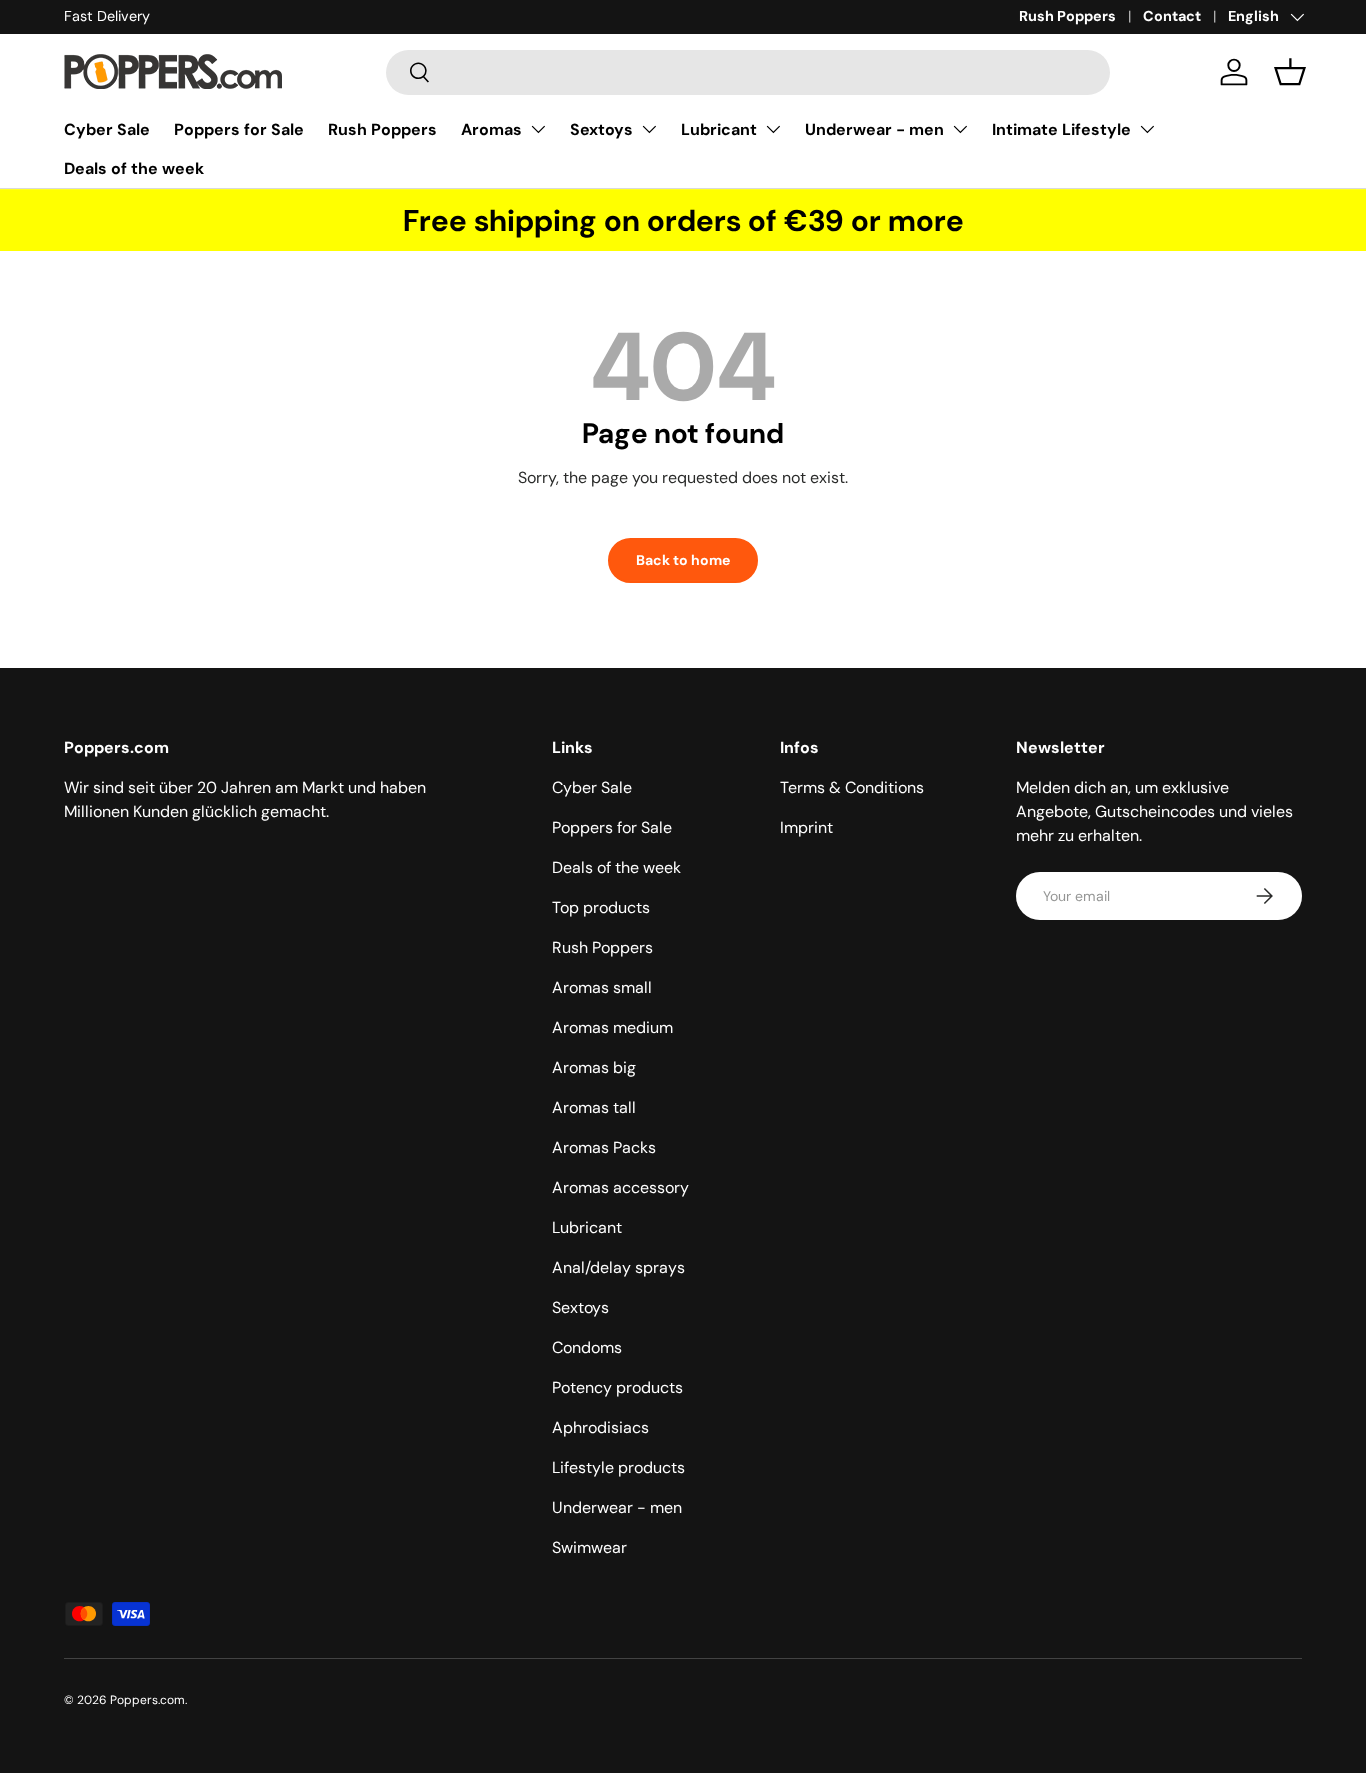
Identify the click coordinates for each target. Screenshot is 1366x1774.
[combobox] (748, 72)
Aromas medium (612, 1027)
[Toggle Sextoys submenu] (649, 129)
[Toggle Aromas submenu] (538, 129)
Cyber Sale (107, 129)
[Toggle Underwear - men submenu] (960, 129)
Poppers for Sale (239, 129)
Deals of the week (134, 168)
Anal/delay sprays (618, 1267)
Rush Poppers (1067, 16)
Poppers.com (147, 1700)
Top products (601, 907)
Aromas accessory (620, 1187)
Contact (1172, 16)
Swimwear (589, 1547)
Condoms (587, 1347)
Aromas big (594, 1067)
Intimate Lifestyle (1061, 129)
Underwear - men (874, 129)
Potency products (617, 1387)
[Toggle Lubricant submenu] (773, 129)
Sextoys (601, 129)
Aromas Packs (604, 1147)
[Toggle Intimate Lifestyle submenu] (1147, 129)
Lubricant (719, 129)
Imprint (806, 827)
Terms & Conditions (852, 787)
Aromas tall (594, 1107)
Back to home (683, 560)
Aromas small (602, 987)
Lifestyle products (618, 1467)
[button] (1290, 72)
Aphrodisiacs (600, 1427)
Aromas (491, 129)
